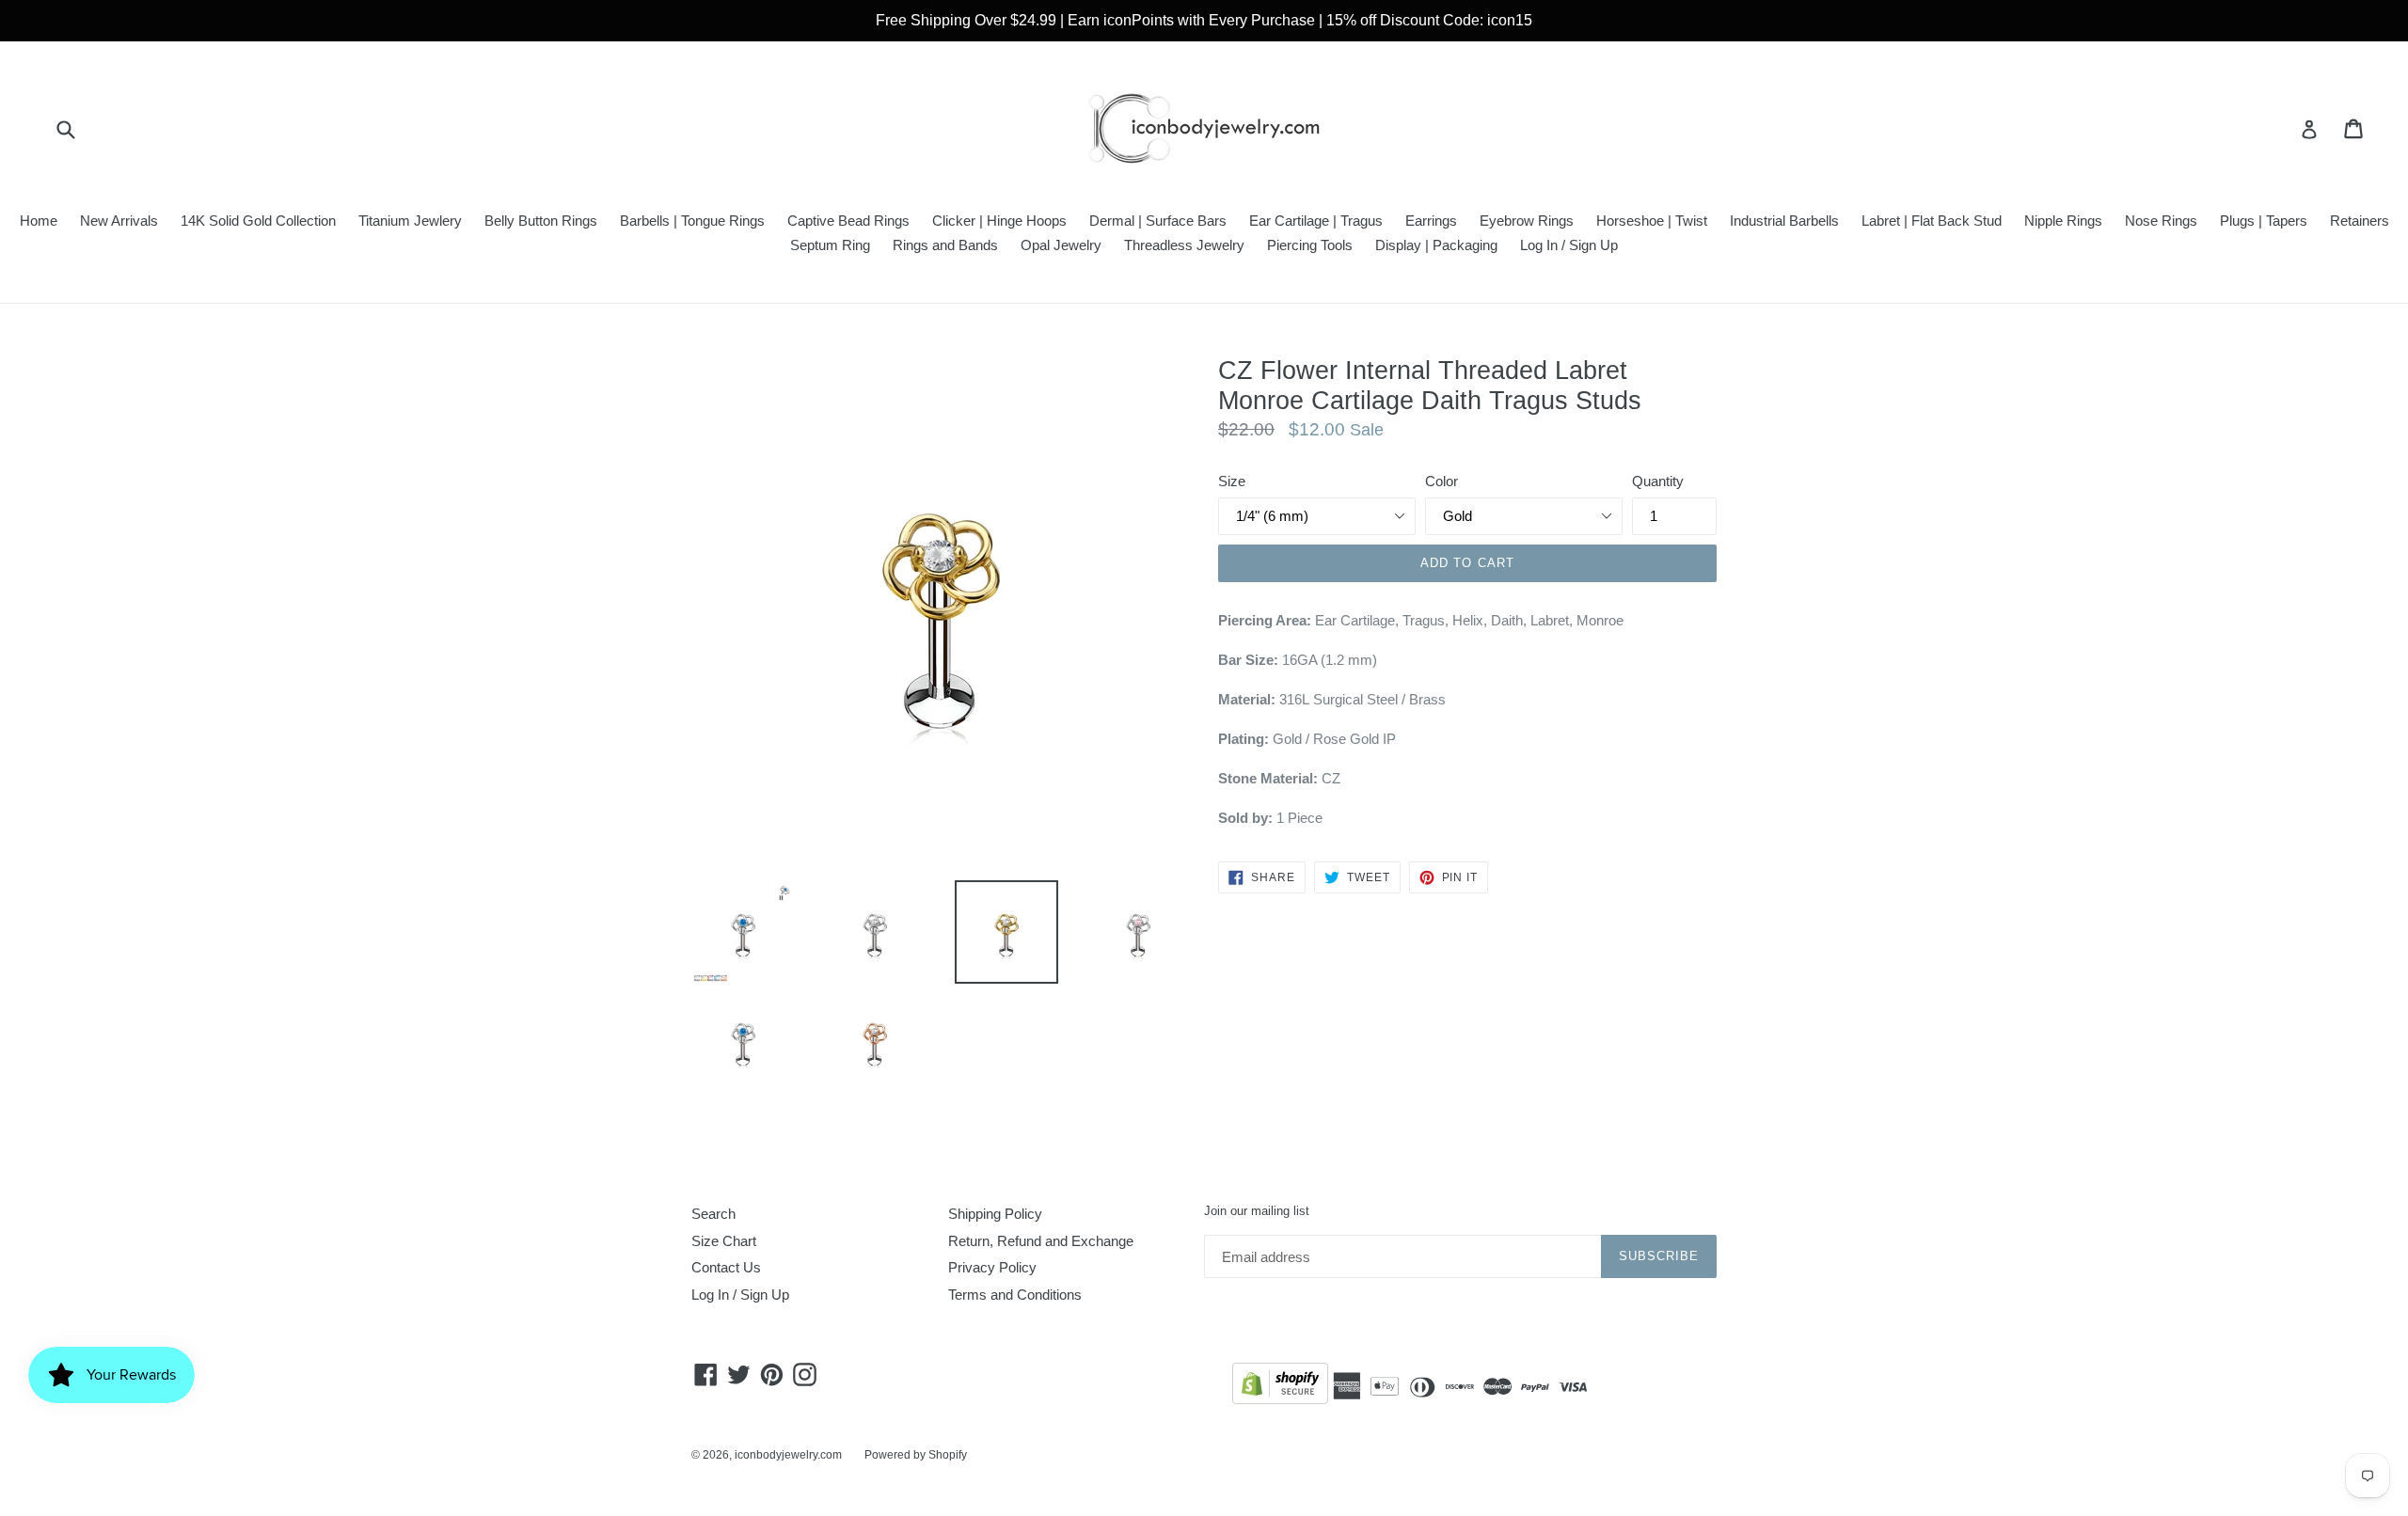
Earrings (1431, 221)
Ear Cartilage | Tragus (1316, 221)
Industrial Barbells (1784, 221)
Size (1232, 481)
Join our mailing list (1257, 1211)
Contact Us (726, 1267)
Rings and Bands (945, 245)
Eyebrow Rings (1527, 221)
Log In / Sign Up (1569, 245)
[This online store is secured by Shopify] (1280, 1387)
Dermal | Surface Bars (1158, 221)
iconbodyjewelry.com (788, 1455)
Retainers (2360, 221)
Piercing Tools (1310, 245)
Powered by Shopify (916, 1455)
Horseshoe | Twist (1652, 221)
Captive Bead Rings (848, 221)
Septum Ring (830, 245)
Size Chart (724, 1241)
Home (39, 221)
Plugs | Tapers (2264, 221)
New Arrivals (119, 221)
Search (713, 1214)
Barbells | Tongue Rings (692, 221)
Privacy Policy (992, 1267)
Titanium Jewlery (410, 221)
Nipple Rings (2063, 221)
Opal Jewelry (1061, 245)
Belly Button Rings (541, 221)
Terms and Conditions (1015, 1295)
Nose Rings (2161, 221)
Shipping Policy (995, 1214)
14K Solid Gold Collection (258, 221)
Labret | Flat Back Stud (1932, 221)
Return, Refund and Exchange (1041, 1241)
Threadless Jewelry (1184, 245)
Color (1442, 481)
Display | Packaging (1436, 245)
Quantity (1658, 481)
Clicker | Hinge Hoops (999, 221)
